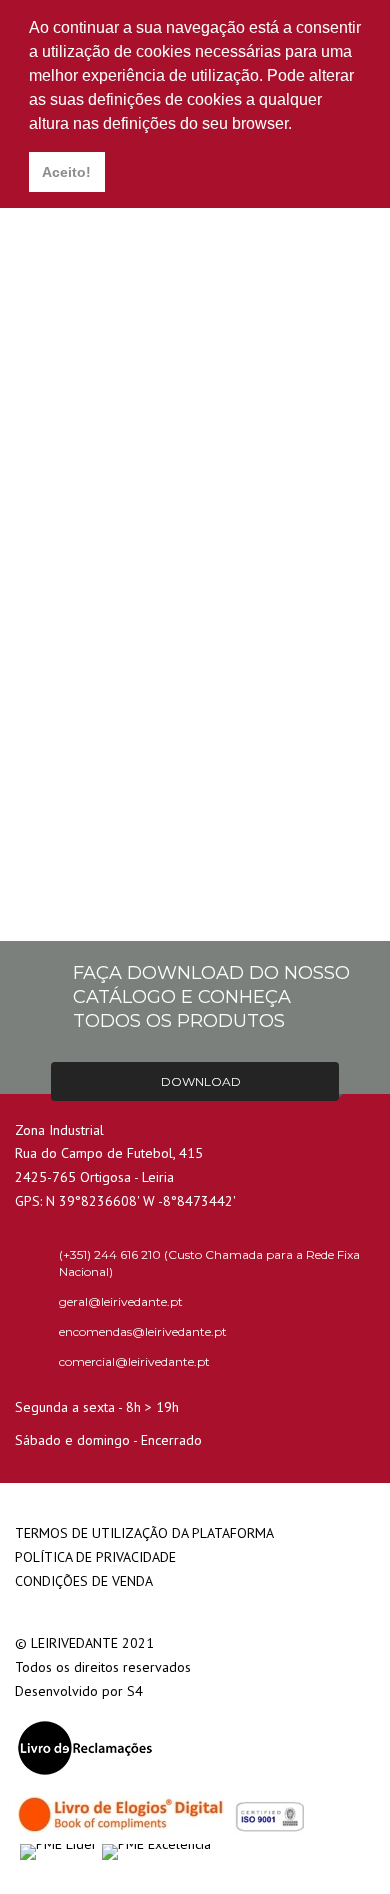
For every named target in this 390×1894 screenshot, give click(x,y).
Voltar (195, 875)
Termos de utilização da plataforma (144, 1533)
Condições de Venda (84, 1581)
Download (199, 1081)
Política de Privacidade (95, 1557)
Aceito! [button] (66, 172)
